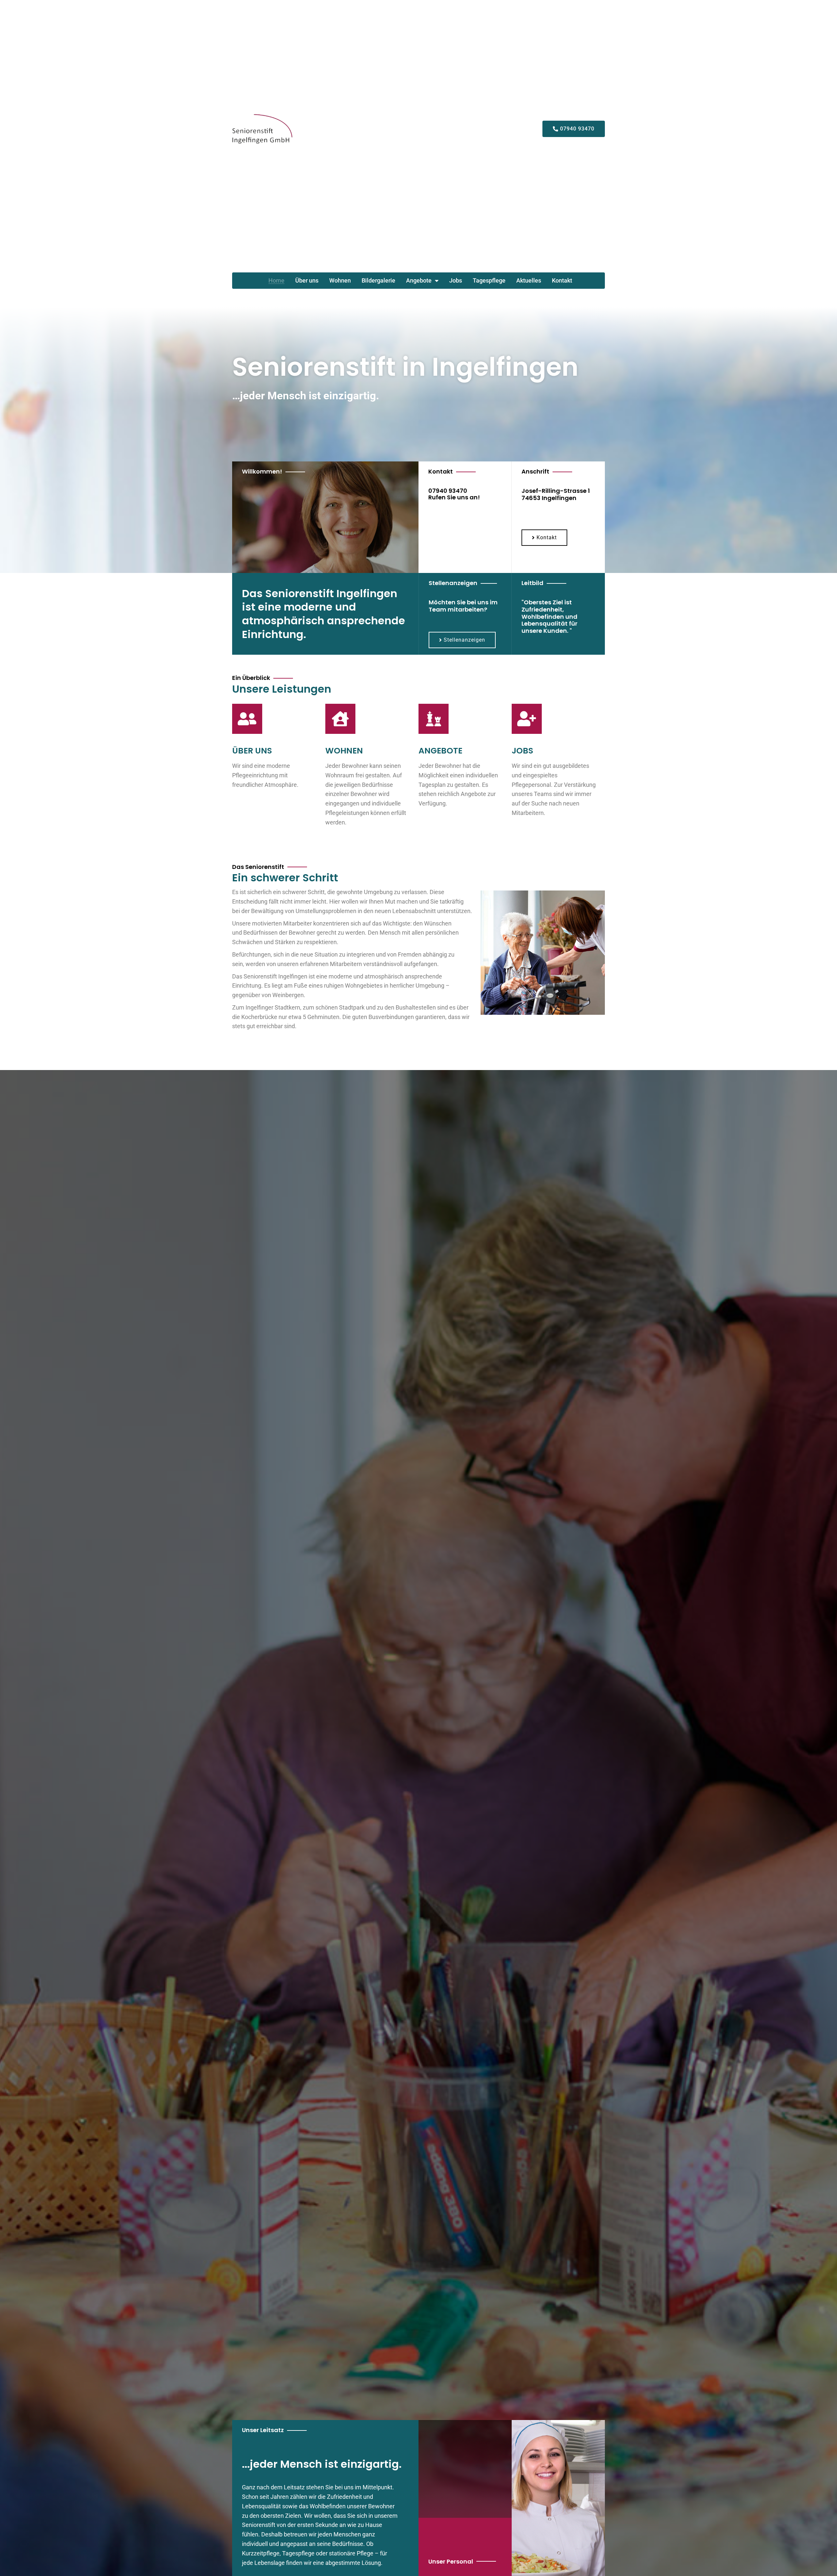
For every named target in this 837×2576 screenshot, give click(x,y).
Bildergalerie (378, 281)
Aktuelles (529, 281)
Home (276, 281)
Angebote (419, 281)
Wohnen (340, 281)
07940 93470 (448, 491)
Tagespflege (489, 281)
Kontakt (562, 281)
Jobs (456, 281)
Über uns (307, 281)
